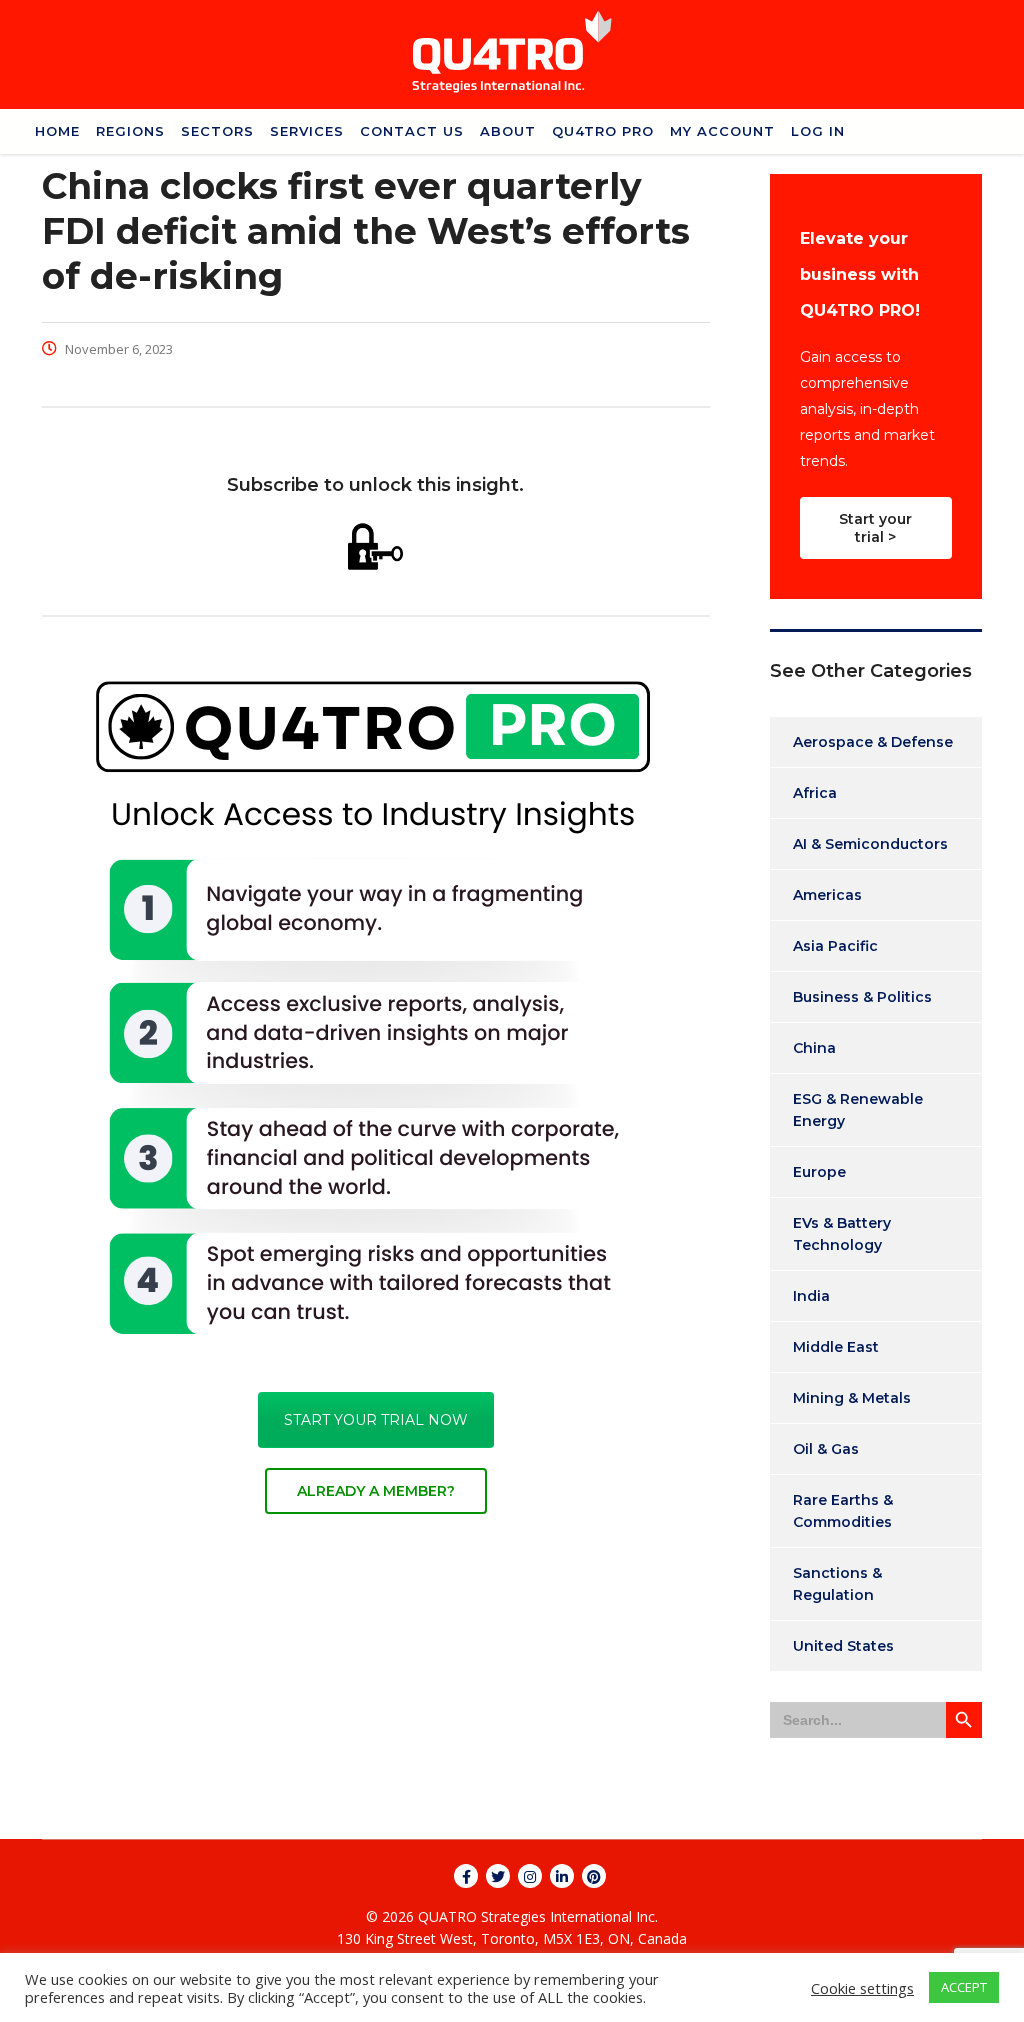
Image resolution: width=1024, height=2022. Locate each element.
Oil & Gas (826, 1449)
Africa (815, 793)
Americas (827, 895)
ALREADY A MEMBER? (376, 1491)
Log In (818, 131)
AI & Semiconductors (870, 844)
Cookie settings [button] (862, 1988)
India (811, 1296)
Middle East (836, 1347)
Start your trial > (875, 528)
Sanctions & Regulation (837, 1584)
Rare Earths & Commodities (843, 1511)
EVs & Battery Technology (842, 1234)
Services (307, 131)
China (814, 1048)
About (508, 131)
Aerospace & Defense (873, 742)
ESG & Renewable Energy (858, 1110)
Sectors (217, 131)
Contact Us (412, 131)
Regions (130, 131)
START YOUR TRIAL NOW (376, 1420)
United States (843, 1646)
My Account (722, 131)
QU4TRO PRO (603, 131)
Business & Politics (862, 997)
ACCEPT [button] (964, 1987)
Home (57, 131)
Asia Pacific (835, 946)
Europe (819, 1172)
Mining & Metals (852, 1398)
